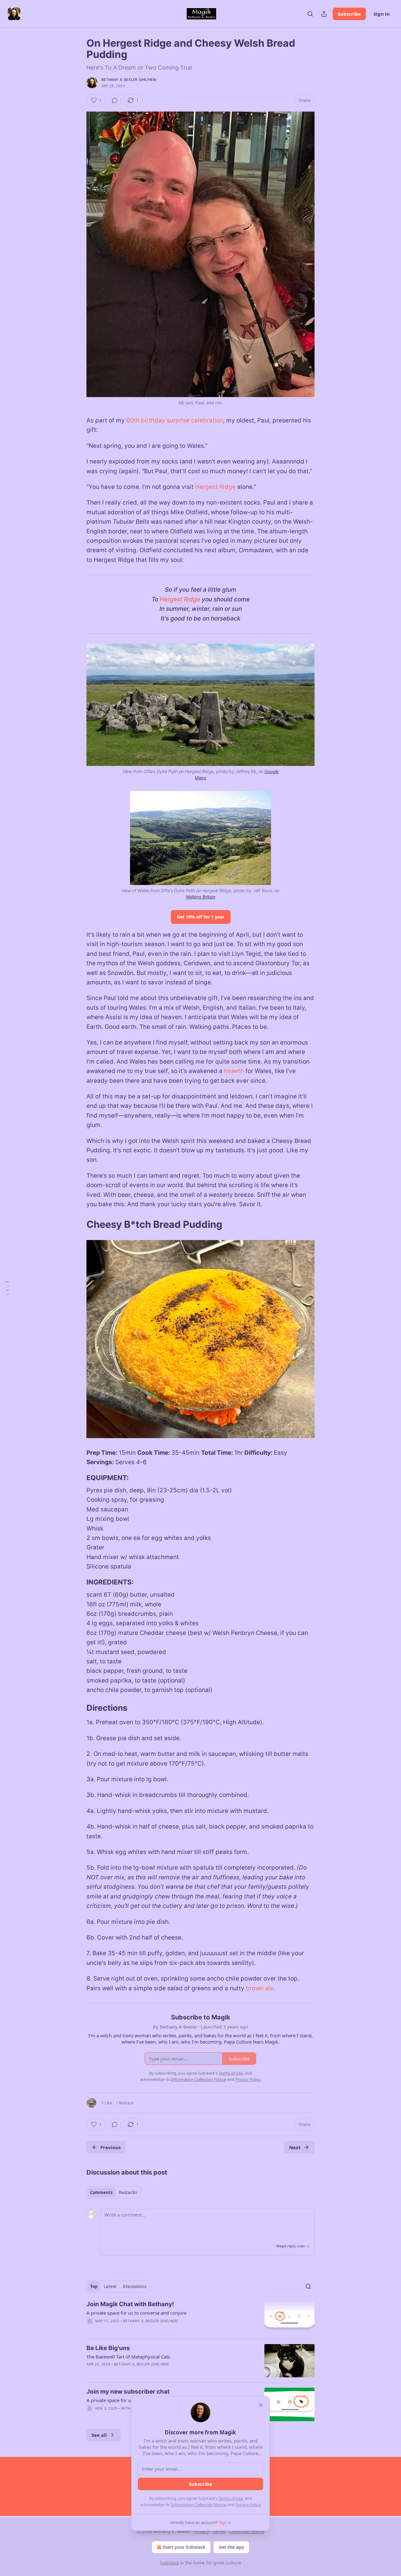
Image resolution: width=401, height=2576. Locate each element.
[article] (200, 2317)
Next (295, 2147)
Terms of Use (231, 2498)
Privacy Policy (248, 2505)
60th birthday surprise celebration (175, 420)
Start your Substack (184, 2547)
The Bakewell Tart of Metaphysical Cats (128, 2357)
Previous (110, 2147)
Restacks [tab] (128, 2192)
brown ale (260, 1988)
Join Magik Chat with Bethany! (130, 2304)
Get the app (231, 2547)
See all (99, 2435)
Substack (169, 2563)
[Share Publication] (324, 14)
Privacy (202, 2531)
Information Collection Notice (199, 2505)
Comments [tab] (101, 2192)
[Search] (310, 14)
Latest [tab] (110, 2286)
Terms (219, 2531)
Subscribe (349, 14)
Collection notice (247, 2531)
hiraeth (234, 1071)
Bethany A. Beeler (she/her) (129, 80)
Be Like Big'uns (108, 2348)
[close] (261, 2405)
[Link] (78, 1224)
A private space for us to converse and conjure (136, 2313)
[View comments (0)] (115, 100)
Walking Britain (200, 897)
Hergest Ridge (215, 487)
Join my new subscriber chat (128, 2392)
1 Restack (125, 2103)
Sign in (382, 14)
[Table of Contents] (7, 1288)
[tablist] (114, 2192)
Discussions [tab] (135, 2286)
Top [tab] (94, 2286)
